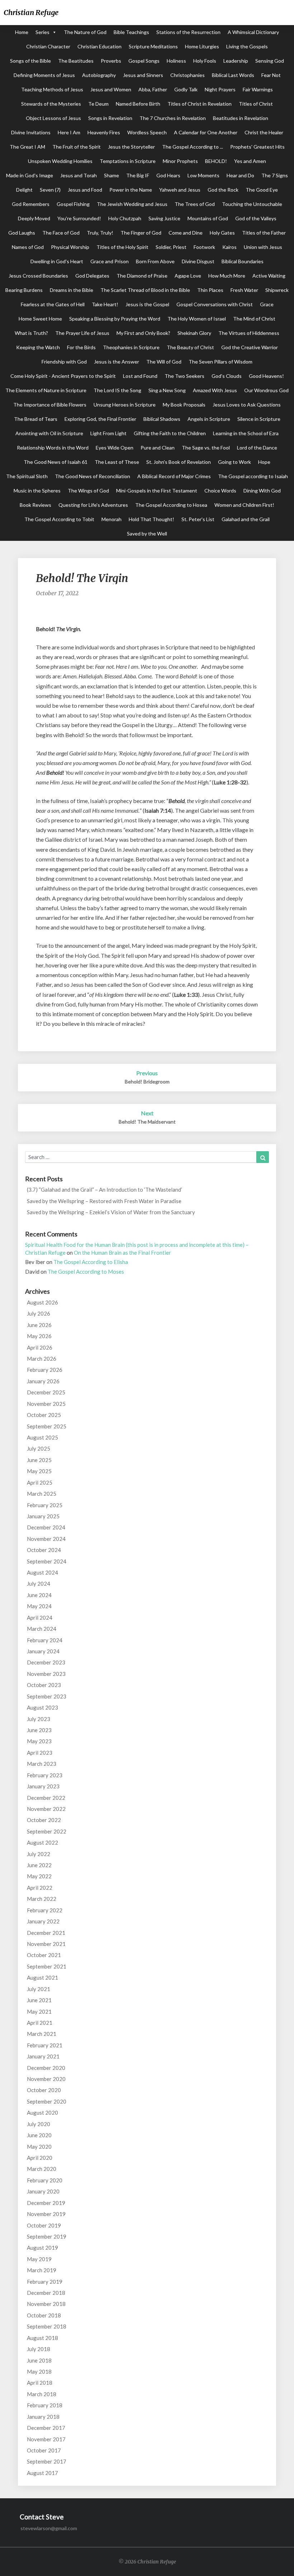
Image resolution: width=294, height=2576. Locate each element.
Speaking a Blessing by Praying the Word (115, 319)
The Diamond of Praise (142, 276)
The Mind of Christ (254, 319)
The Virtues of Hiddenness (249, 333)
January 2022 (43, 1921)
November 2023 (46, 1674)
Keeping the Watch (38, 347)
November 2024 (46, 1539)
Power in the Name (131, 190)
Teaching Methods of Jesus (52, 89)
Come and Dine (186, 233)
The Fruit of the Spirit (77, 147)
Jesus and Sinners (143, 75)
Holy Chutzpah (125, 218)
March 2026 (42, 1359)
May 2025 (39, 1471)
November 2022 (46, 1809)
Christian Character (48, 46)
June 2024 (39, 1595)
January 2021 (43, 2056)
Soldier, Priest (171, 247)
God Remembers (31, 204)
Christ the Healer (264, 132)
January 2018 (43, 2417)
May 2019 (39, 2259)
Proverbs (111, 61)
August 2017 (42, 2473)
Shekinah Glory (194, 333)
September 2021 (47, 1966)
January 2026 (43, 1381)
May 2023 (39, 1741)
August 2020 (42, 2113)
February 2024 (45, 1640)
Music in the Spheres (37, 491)
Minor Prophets (180, 161)
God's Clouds (227, 376)
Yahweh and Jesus (180, 190)
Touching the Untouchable (252, 204)
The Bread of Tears (36, 419)
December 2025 (46, 1392)
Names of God (28, 247)
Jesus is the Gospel (147, 304)
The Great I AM (27, 147)
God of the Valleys (256, 218)
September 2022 (47, 1831)
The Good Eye (262, 190)
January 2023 (43, 1786)
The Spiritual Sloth (27, 476)
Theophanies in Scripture (131, 347)
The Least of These (117, 462)
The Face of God (61, 233)
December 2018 (46, 2293)
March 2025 (42, 1494)
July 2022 (39, 1854)
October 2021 (44, 1955)
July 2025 (39, 1448)
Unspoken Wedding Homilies (60, 161)
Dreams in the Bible (72, 290)
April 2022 (40, 1888)
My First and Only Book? (143, 333)
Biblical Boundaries (243, 261)
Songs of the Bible (30, 61)
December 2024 (46, 1527)
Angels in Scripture (209, 419)
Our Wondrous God (266, 390)
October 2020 (44, 2090)
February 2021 (45, 2045)
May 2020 (39, 2147)
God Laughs (22, 233)
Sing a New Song (167, 390)
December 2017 (46, 2428)
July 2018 (39, 2349)
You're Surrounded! (79, 218)
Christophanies (188, 75)
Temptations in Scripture (128, 161)
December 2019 (46, 2203)
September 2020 (47, 2101)
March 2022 (42, 1899)
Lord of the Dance (257, 448)
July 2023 (39, 1719)
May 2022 (39, 1876)
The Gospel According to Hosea (171, 505)
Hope (264, 462)
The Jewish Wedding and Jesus (132, 204)
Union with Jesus (263, 247)
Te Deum (98, 104)
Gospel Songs (144, 61)
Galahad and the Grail (246, 519)
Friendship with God (64, 362)
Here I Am (69, 132)
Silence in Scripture (259, 419)
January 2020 (43, 2191)
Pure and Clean (158, 448)
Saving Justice (164, 218)
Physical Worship (70, 247)
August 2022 (42, 1842)
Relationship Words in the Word (53, 448)
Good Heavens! (266, 376)
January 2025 (43, 1516)
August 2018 (42, 2338)
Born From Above (155, 261)
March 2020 (42, 2169)
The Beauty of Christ (190, 347)
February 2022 (45, 1910)
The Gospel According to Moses (86, 1272)
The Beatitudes (76, 61)
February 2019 (45, 2282)
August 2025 (42, 1437)
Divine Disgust (198, 261)
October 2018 (44, 2315)
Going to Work (234, 462)
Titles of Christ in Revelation (200, 104)
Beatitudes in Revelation (241, 118)
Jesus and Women (111, 89)
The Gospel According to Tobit (59, 519)
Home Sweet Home (40, 319)
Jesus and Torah (79, 175)
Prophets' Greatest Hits (257, 147)
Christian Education (99, 46)
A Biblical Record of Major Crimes (174, 476)
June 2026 (39, 1325)
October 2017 (44, 2450)
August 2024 (42, 1572)
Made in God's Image (30, 175)
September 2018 (47, 2326)
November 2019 (46, 2214)
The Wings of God (88, 491)
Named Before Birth (138, 104)
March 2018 (42, 2394)
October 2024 (44, 1550)
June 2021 (39, 2000)
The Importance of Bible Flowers (50, 405)
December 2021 (46, 1933)
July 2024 (39, 1583)
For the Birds (81, 347)
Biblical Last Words (233, 75)
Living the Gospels (247, 46)
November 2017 (46, 2439)
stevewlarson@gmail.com (49, 2528)
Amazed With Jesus (215, 390)
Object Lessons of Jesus (53, 118)
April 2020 (40, 2158)
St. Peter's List (198, 519)
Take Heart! (105, 304)
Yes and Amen (250, 161)
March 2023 (42, 1764)
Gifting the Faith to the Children (170, 433)
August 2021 (42, 1977)
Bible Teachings (131, 32)
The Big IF (138, 175)
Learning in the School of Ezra (246, 433)
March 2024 (42, 1629)
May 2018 (39, 2371)
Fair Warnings (258, 89)
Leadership (236, 61)
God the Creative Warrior (250, 347)
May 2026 (39, 1336)
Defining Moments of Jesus (44, 75)
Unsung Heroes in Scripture (125, 405)
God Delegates (92, 276)
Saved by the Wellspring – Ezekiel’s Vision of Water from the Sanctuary (111, 1212)
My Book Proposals (184, 405)
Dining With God (262, 491)
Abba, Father (153, 89)
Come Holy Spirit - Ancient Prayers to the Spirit (63, 376)
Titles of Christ (256, 104)
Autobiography (99, 75)
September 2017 (47, 2461)
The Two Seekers (184, 376)
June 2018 (39, 2360)
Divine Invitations (31, 132)
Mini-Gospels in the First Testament (157, 491)
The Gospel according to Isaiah (253, 476)
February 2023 (45, 1775)
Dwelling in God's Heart (57, 261)
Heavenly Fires (104, 132)
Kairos (229, 247)
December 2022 (46, 1798)
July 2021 (39, 1989)
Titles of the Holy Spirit (122, 247)
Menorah (112, 519)
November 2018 (46, 2304)
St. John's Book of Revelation (179, 462)
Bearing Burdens (24, 290)
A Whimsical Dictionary (253, 32)
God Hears (168, 175)
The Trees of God (195, 204)
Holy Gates (222, 233)
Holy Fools (205, 61)
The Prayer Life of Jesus (82, 333)
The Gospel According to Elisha (91, 1262)
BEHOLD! (216, 161)
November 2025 (46, 1404)
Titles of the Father (264, 233)
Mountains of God (208, 218)
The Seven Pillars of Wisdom (220, 362)
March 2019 (42, 2270)
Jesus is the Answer (117, 362)
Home (22, 32)
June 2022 (39, 1865)
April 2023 (40, 1753)
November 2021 (46, 1944)
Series (42, 32)
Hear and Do (240, 175)
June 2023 (39, 1730)
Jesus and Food (85, 190)
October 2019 (44, 2225)
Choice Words (220, 491)
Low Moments (203, 175)
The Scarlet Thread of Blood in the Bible (145, 290)
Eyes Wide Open (115, 448)
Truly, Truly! (100, 233)
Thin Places (210, 290)
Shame (112, 175)
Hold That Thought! (151, 519)
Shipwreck (277, 290)
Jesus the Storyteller (131, 147)
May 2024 (39, 1606)
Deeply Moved (34, 218)
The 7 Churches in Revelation (173, 118)
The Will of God (164, 362)
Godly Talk (186, 89)
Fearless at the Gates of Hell (53, 304)
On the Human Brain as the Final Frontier (122, 1253)
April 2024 (40, 1618)
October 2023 (44, 1685)
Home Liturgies (202, 46)
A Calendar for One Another (206, 132)
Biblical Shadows (162, 419)
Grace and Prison (110, 261)
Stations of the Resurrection (188, 32)
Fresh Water (244, 290)
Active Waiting (269, 276)
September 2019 (47, 2236)
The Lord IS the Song (117, 390)
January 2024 (43, 1651)
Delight (24, 190)
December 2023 (46, 1662)
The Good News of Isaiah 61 (56, 462)
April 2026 (40, 1347)
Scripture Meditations (153, 46)
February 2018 (45, 2405)
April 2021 (40, 2023)
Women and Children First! (244, 505)
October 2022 (44, 1820)
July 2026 (39, 1313)
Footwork (204, 247)
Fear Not (271, 75)
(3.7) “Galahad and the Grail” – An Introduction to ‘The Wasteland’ (105, 1190)
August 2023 (42, 1707)
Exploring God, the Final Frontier (100, 419)
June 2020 (39, 2135)
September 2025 (47, 1426)
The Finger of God (141, 233)
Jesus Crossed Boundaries (38, 276)
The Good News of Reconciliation (93, 476)
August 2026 (42, 1302)
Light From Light (108, 433)
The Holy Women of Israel (197, 319)
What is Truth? (31, 333)
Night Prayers (220, 89)
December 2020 (46, 2068)
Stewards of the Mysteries (51, 104)
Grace (267, 304)
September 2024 (47, 1561)
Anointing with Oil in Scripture (49, 433)
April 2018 (40, 2383)
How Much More (227, 276)
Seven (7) (50, 190)
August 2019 (42, 2248)
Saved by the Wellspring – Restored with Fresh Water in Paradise (104, 1201)
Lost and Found (140, 376)
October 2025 (44, 1415)
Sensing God (270, 61)
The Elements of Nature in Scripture (46, 390)
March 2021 (42, 2034)
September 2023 (47, 1696)
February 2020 (45, 2180)
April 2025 (40, 1482)
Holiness (176, 61)
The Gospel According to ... (193, 147)
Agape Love (188, 276)
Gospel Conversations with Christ (215, 304)
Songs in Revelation (110, 118)
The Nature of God (85, 32)
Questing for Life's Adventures (93, 505)
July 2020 (39, 2124)
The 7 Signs (275, 175)
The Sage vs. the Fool (206, 448)
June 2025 (39, 1460)
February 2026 (45, 1370)
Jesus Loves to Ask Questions (247, 405)
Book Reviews (35, 505)
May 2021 (39, 2012)
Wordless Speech (147, 132)
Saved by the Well (147, 534)
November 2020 (46, 2079)
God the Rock (223, 190)
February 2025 (45, 1505)
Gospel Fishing (73, 204)
